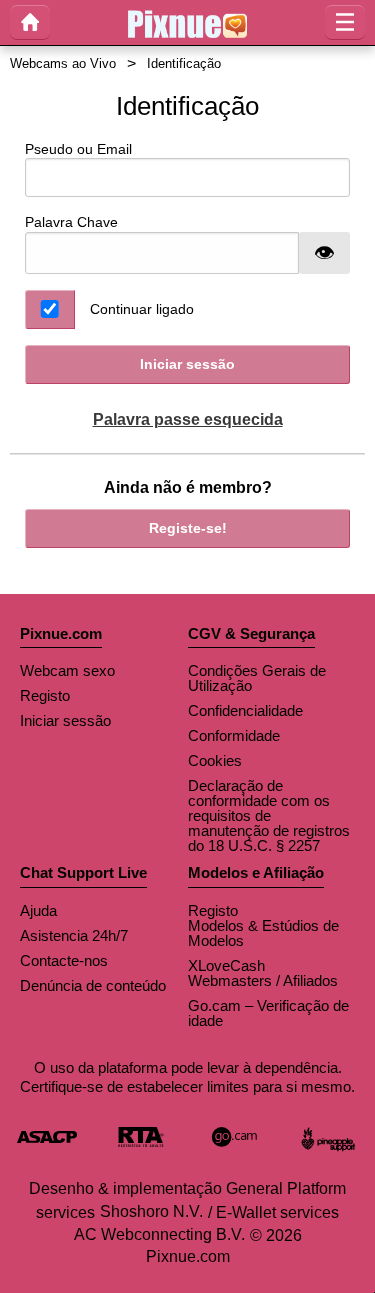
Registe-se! (188, 528)
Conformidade (234, 735)
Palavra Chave (71, 222)
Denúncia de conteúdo (93, 985)
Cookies (215, 760)
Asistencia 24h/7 (74, 935)
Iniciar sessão (187, 364)
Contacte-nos (64, 960)
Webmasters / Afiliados (263, 980)
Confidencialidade (245, 710)
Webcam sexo (67, 670)
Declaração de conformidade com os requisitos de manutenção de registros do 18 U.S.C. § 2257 (269, 815)
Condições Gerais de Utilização (257, 678)
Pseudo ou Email (78, 149)
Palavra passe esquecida (188, 419)
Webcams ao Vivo (63, 63)
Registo (45, 695)
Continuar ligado (142, 309)
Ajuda (38, 910)
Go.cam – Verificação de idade (268, 1013)
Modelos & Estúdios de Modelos (263, 933)
